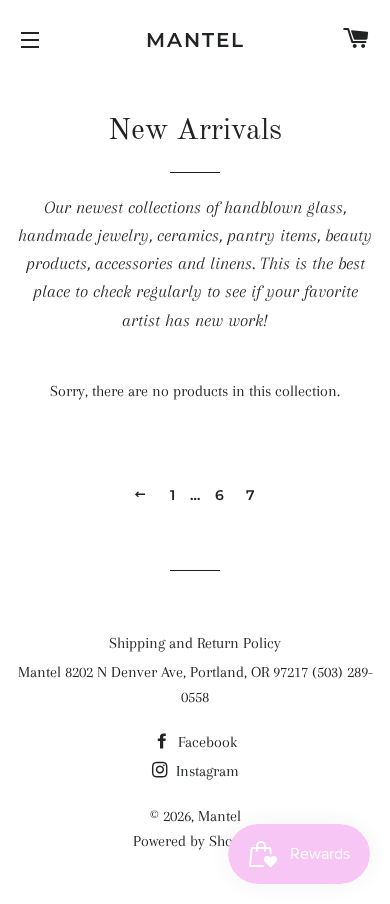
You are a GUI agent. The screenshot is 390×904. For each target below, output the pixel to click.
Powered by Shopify (195, 841)
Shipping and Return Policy (195, 643)
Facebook (205, 742)
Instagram (205, 771)
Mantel (195, 40)
